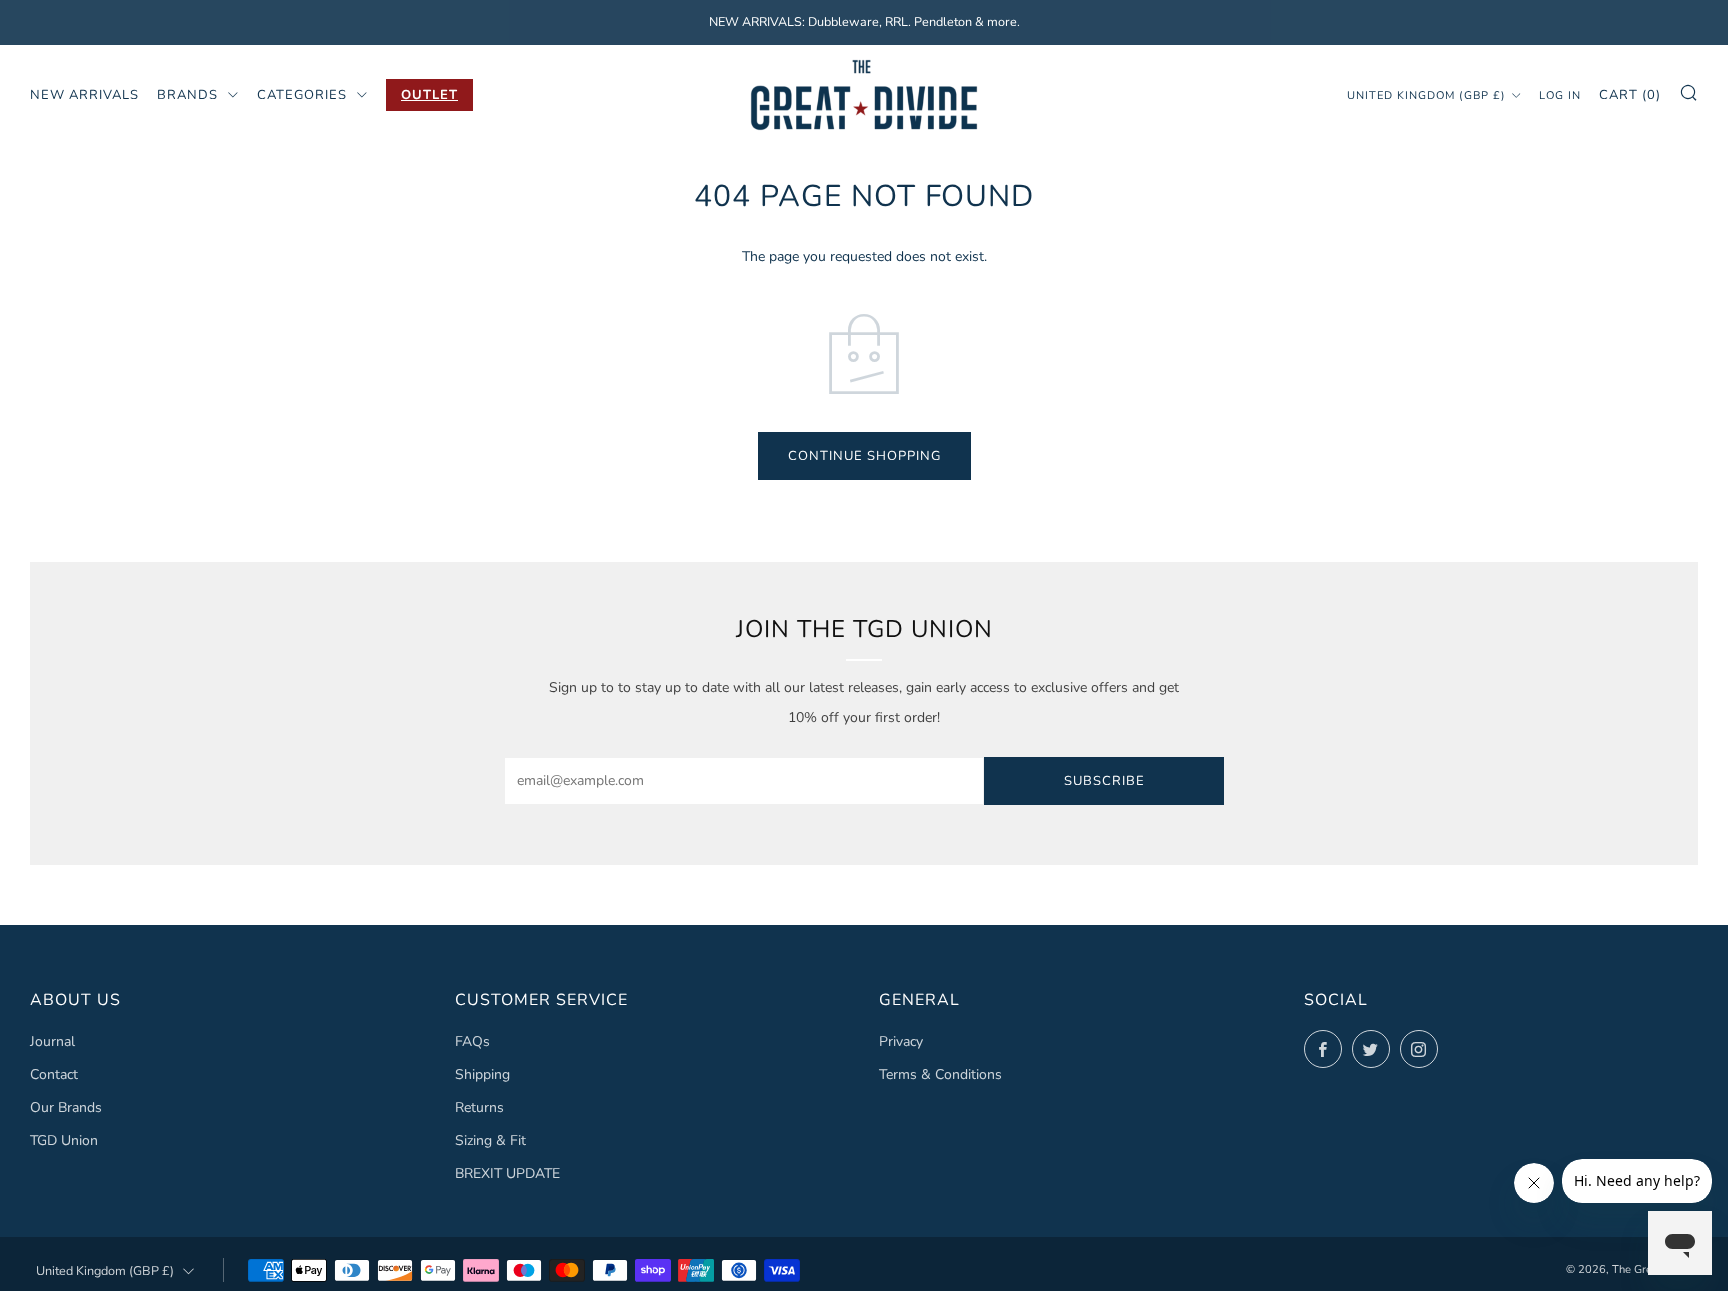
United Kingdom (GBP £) (1426, 94)
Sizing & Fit (490, 1140)
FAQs (472, 1041)
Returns (479, 1107)
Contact (54, 1074)
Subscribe (1104, 781)
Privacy (901, 1041)
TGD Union (64, 1140)
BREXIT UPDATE (507, 1173)
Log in (1560, 94)
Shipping (482, 1074)
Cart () (1630, 94)
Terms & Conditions (940, 1074)
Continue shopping (864, 456)
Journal (52, 1041)
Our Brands (66, 1107)
